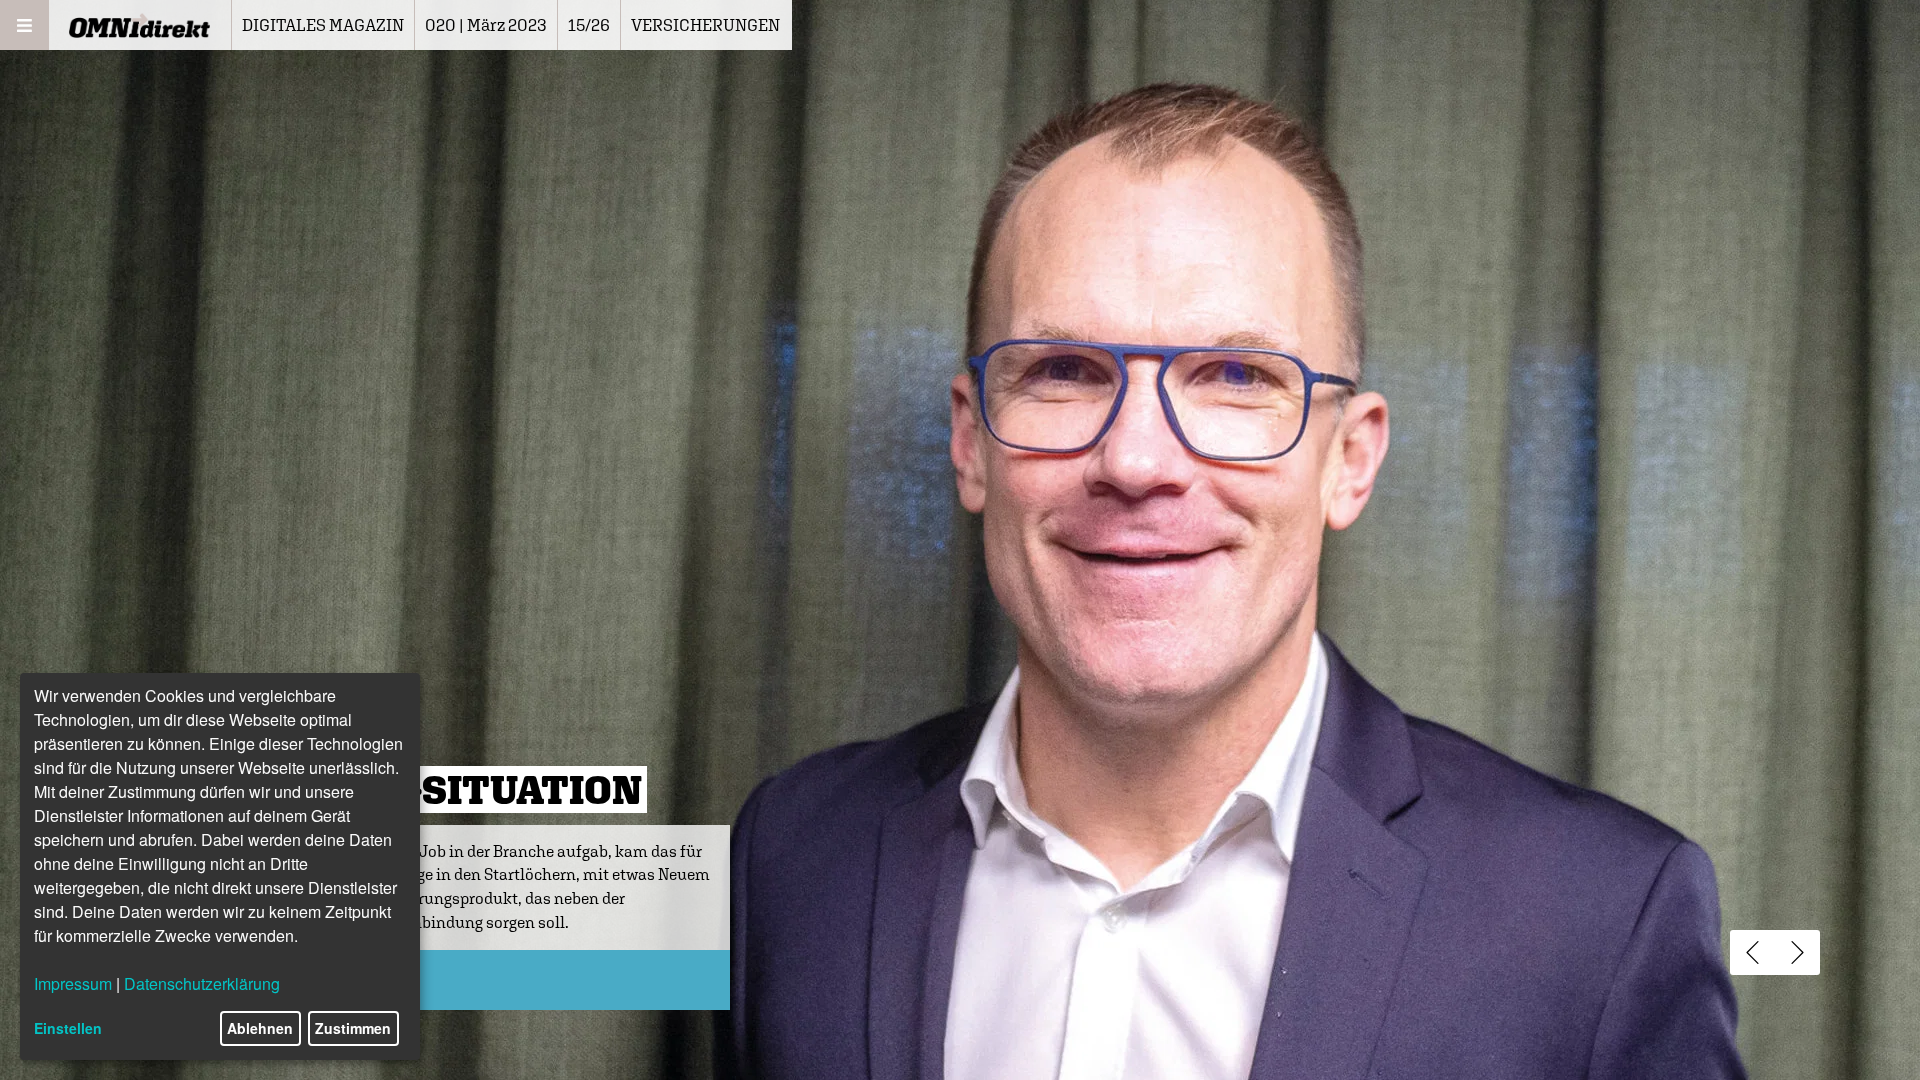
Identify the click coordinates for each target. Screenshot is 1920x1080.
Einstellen (68, 1028)
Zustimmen (353, 1028)
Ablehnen (260, 1028)
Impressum (73, 983)
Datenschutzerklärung (202, 983)
